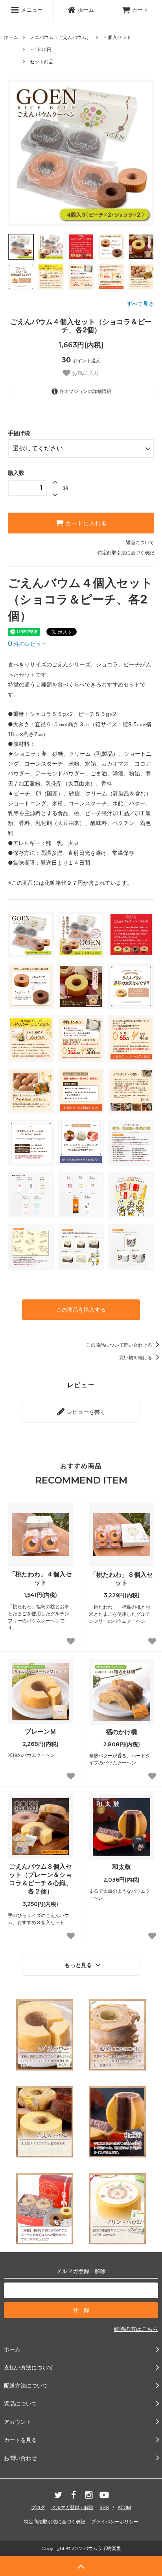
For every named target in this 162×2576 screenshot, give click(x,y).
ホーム (86, 10)
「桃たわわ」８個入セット (121, 1579)
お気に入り (85, 373)
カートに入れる (85, 523)
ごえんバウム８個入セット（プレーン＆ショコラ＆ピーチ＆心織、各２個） (40, 1878)
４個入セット (117, 37)
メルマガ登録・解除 (72, 2507)
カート (140, 10)
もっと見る (79, 1965)
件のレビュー (27, 644)
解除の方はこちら (136, 2329)
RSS (104, 2507)
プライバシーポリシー (115, 2522)
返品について (140, 542)
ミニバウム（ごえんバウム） (61, 37)
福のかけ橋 (121, 1732)
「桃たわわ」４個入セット (40, 1578)
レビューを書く (85, 1412)
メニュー (31, 10)
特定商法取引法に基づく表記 (55, 2522)
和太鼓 (121, 1867)
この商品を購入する (81, 1309)
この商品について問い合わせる (120, 1345)
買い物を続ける (136, 1357)
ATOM (124, 2507)
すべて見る (140, 304)
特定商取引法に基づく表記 (126, 553)
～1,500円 (41, 49)
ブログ (38, 2507)
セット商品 (42, 62)
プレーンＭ (40, 1731)
